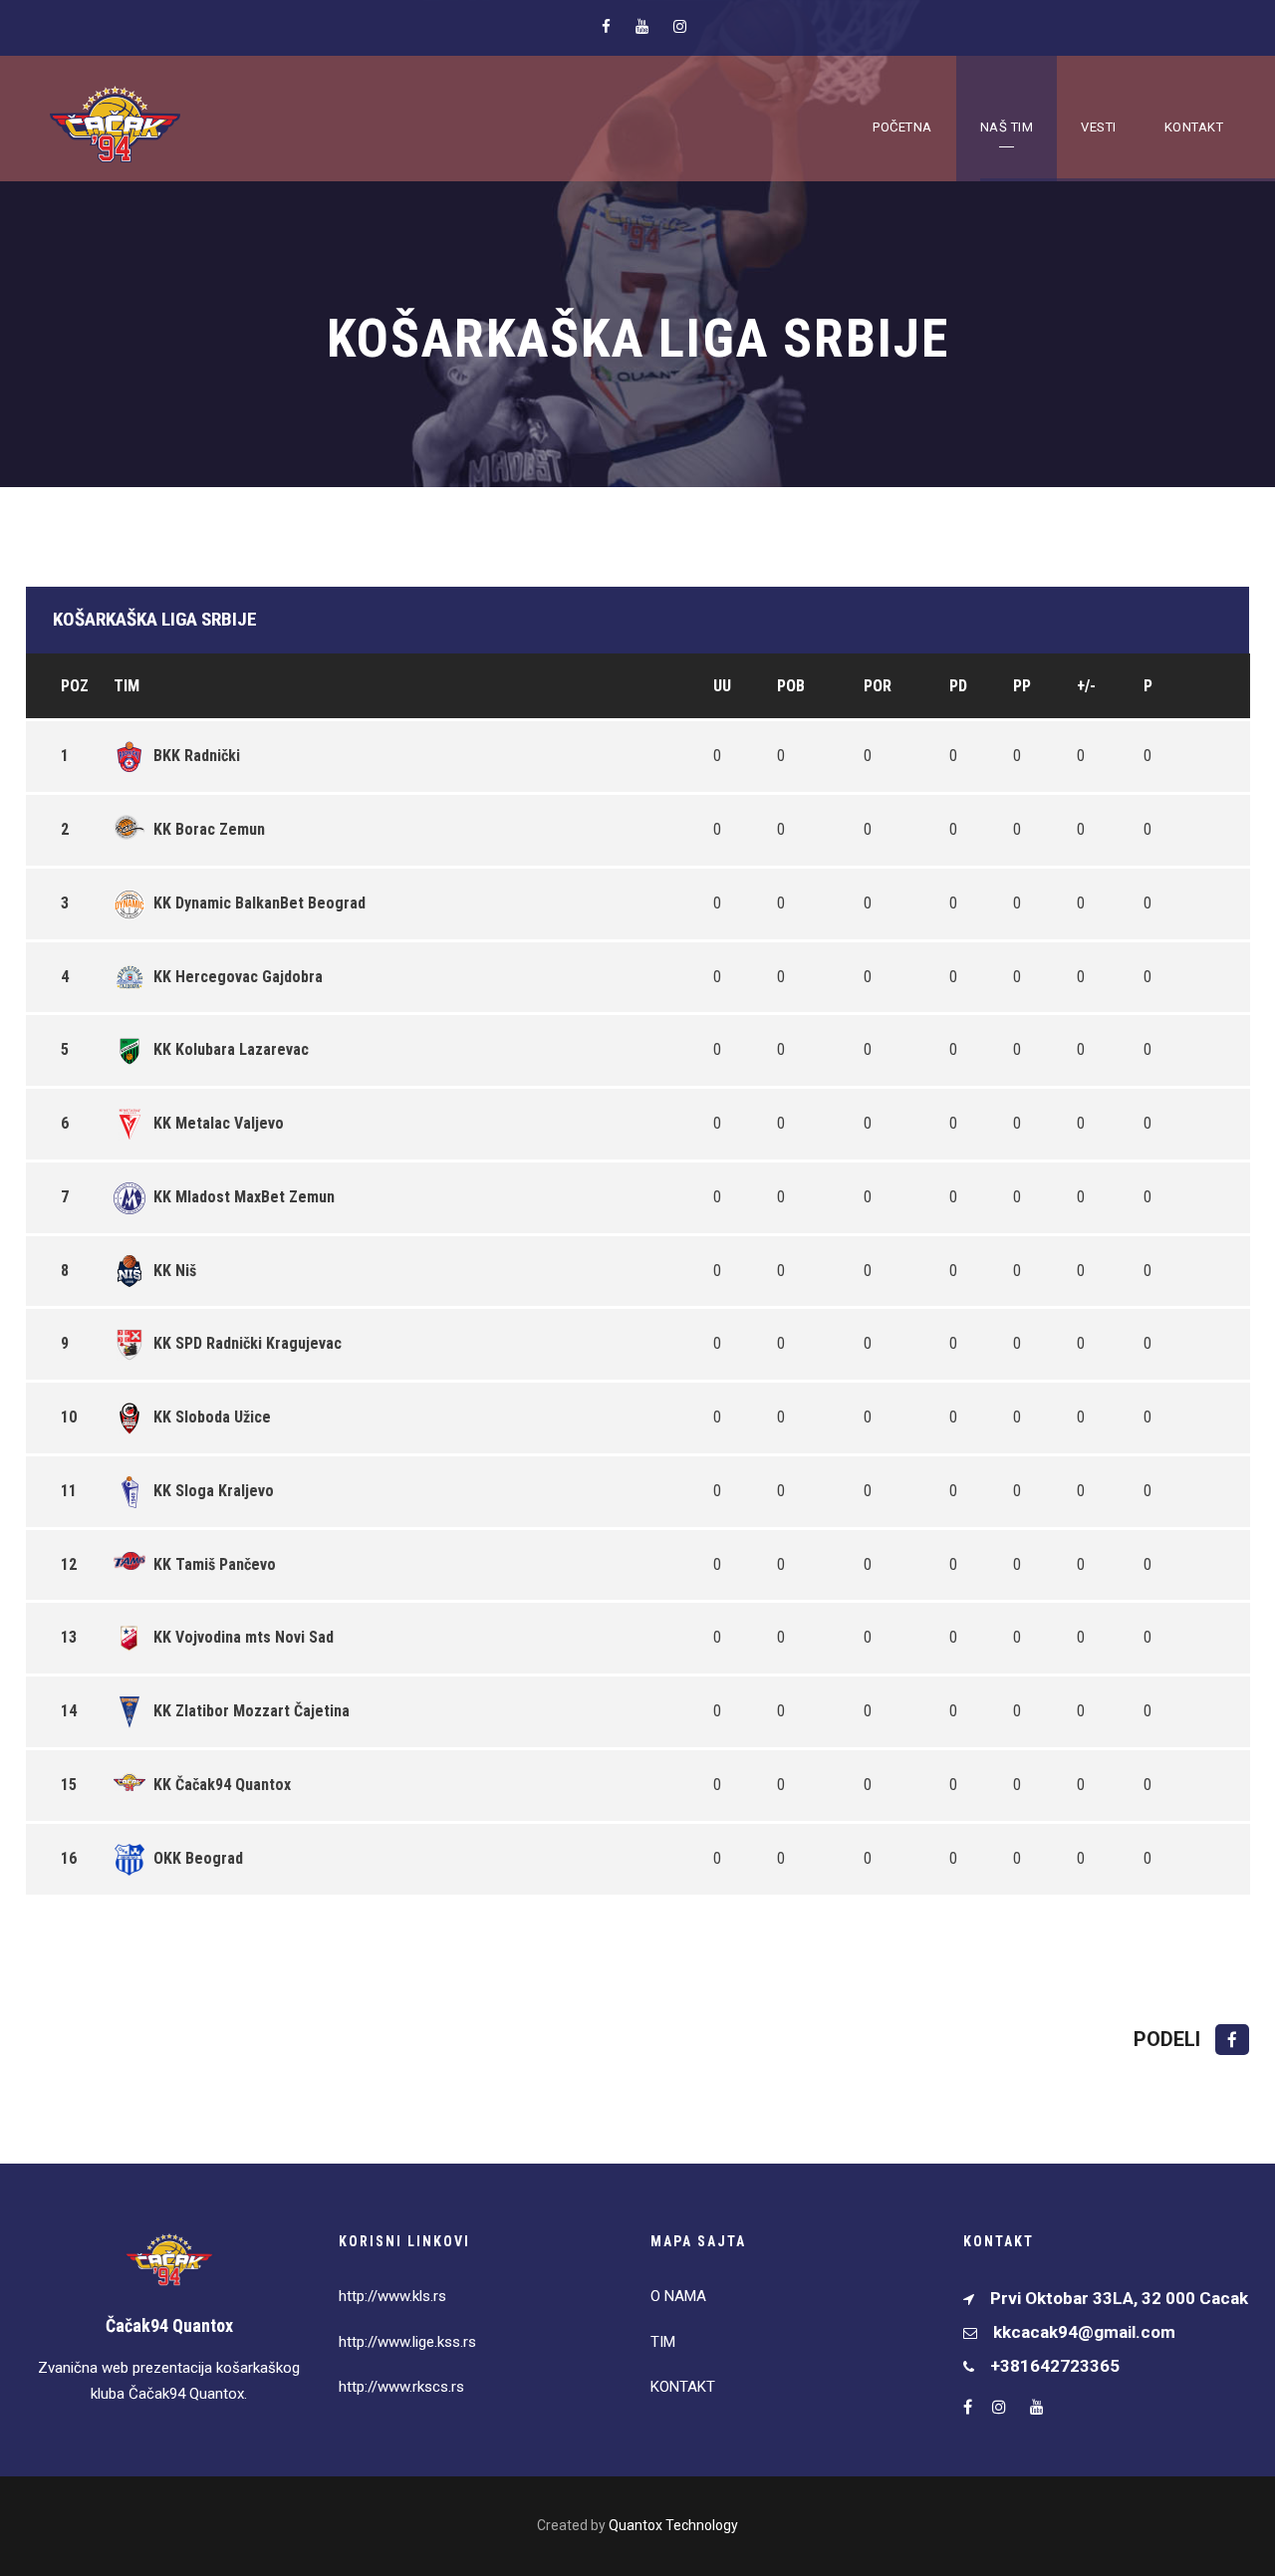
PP (1022, 686)
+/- (1086, 686)
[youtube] (642, 27)
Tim (127, 686)
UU (722, 686)
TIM (663, 2342)
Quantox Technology (673, 2525)
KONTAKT (683, 2387)
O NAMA (678, 2296)
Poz (75, 686)
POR (878, 686)
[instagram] (680, 27)
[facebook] (606, 27)
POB (791, 686)
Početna (902, 127)
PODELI (1169, 2039)
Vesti (1099, 127)
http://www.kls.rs (392, 2296)
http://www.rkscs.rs (401, 2387)
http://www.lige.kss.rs (407, 2342)
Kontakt (1194, 127)
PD (958, 686)
